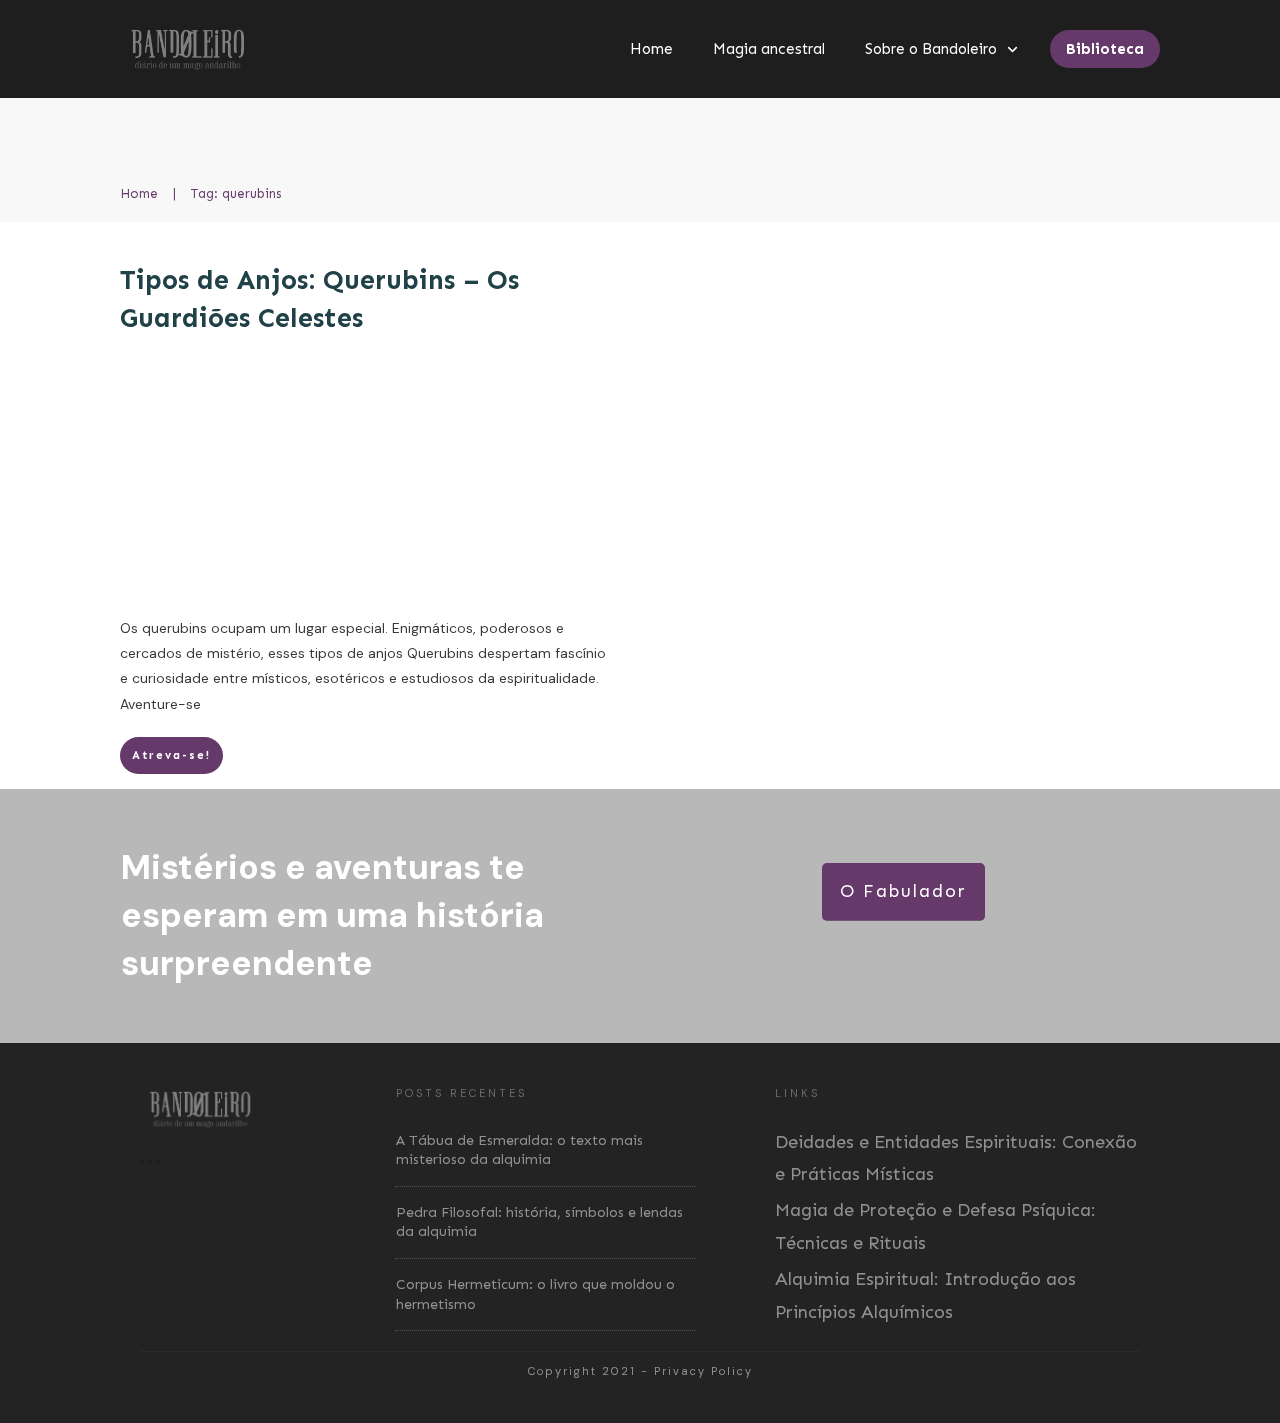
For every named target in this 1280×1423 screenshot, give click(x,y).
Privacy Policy (703, 1371)
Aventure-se (160, 704)
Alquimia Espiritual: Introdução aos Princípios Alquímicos (925, 1295)
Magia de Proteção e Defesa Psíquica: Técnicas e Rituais (935, 1226)
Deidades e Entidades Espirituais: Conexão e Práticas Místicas (956, 1158)
